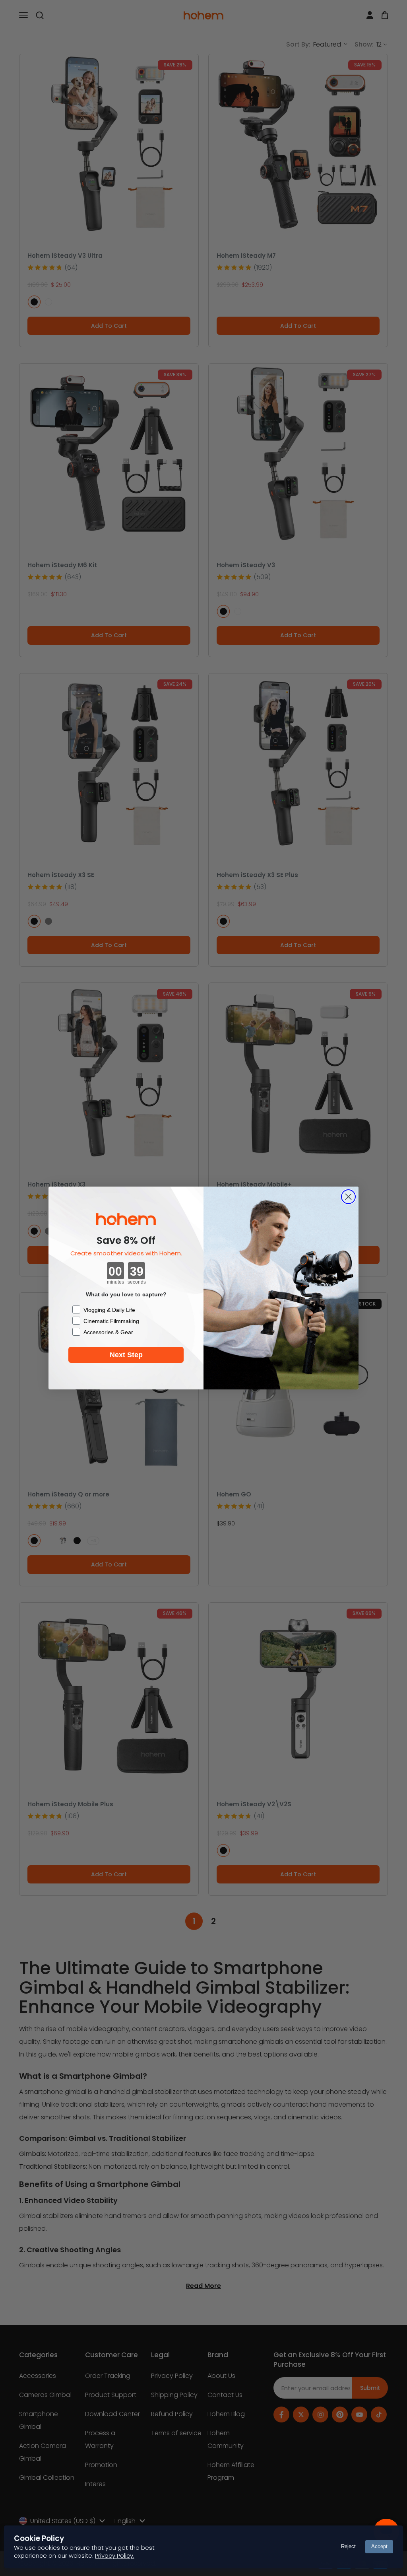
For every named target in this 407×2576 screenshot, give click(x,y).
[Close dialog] (348, 1197)
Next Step (126, 1355)
